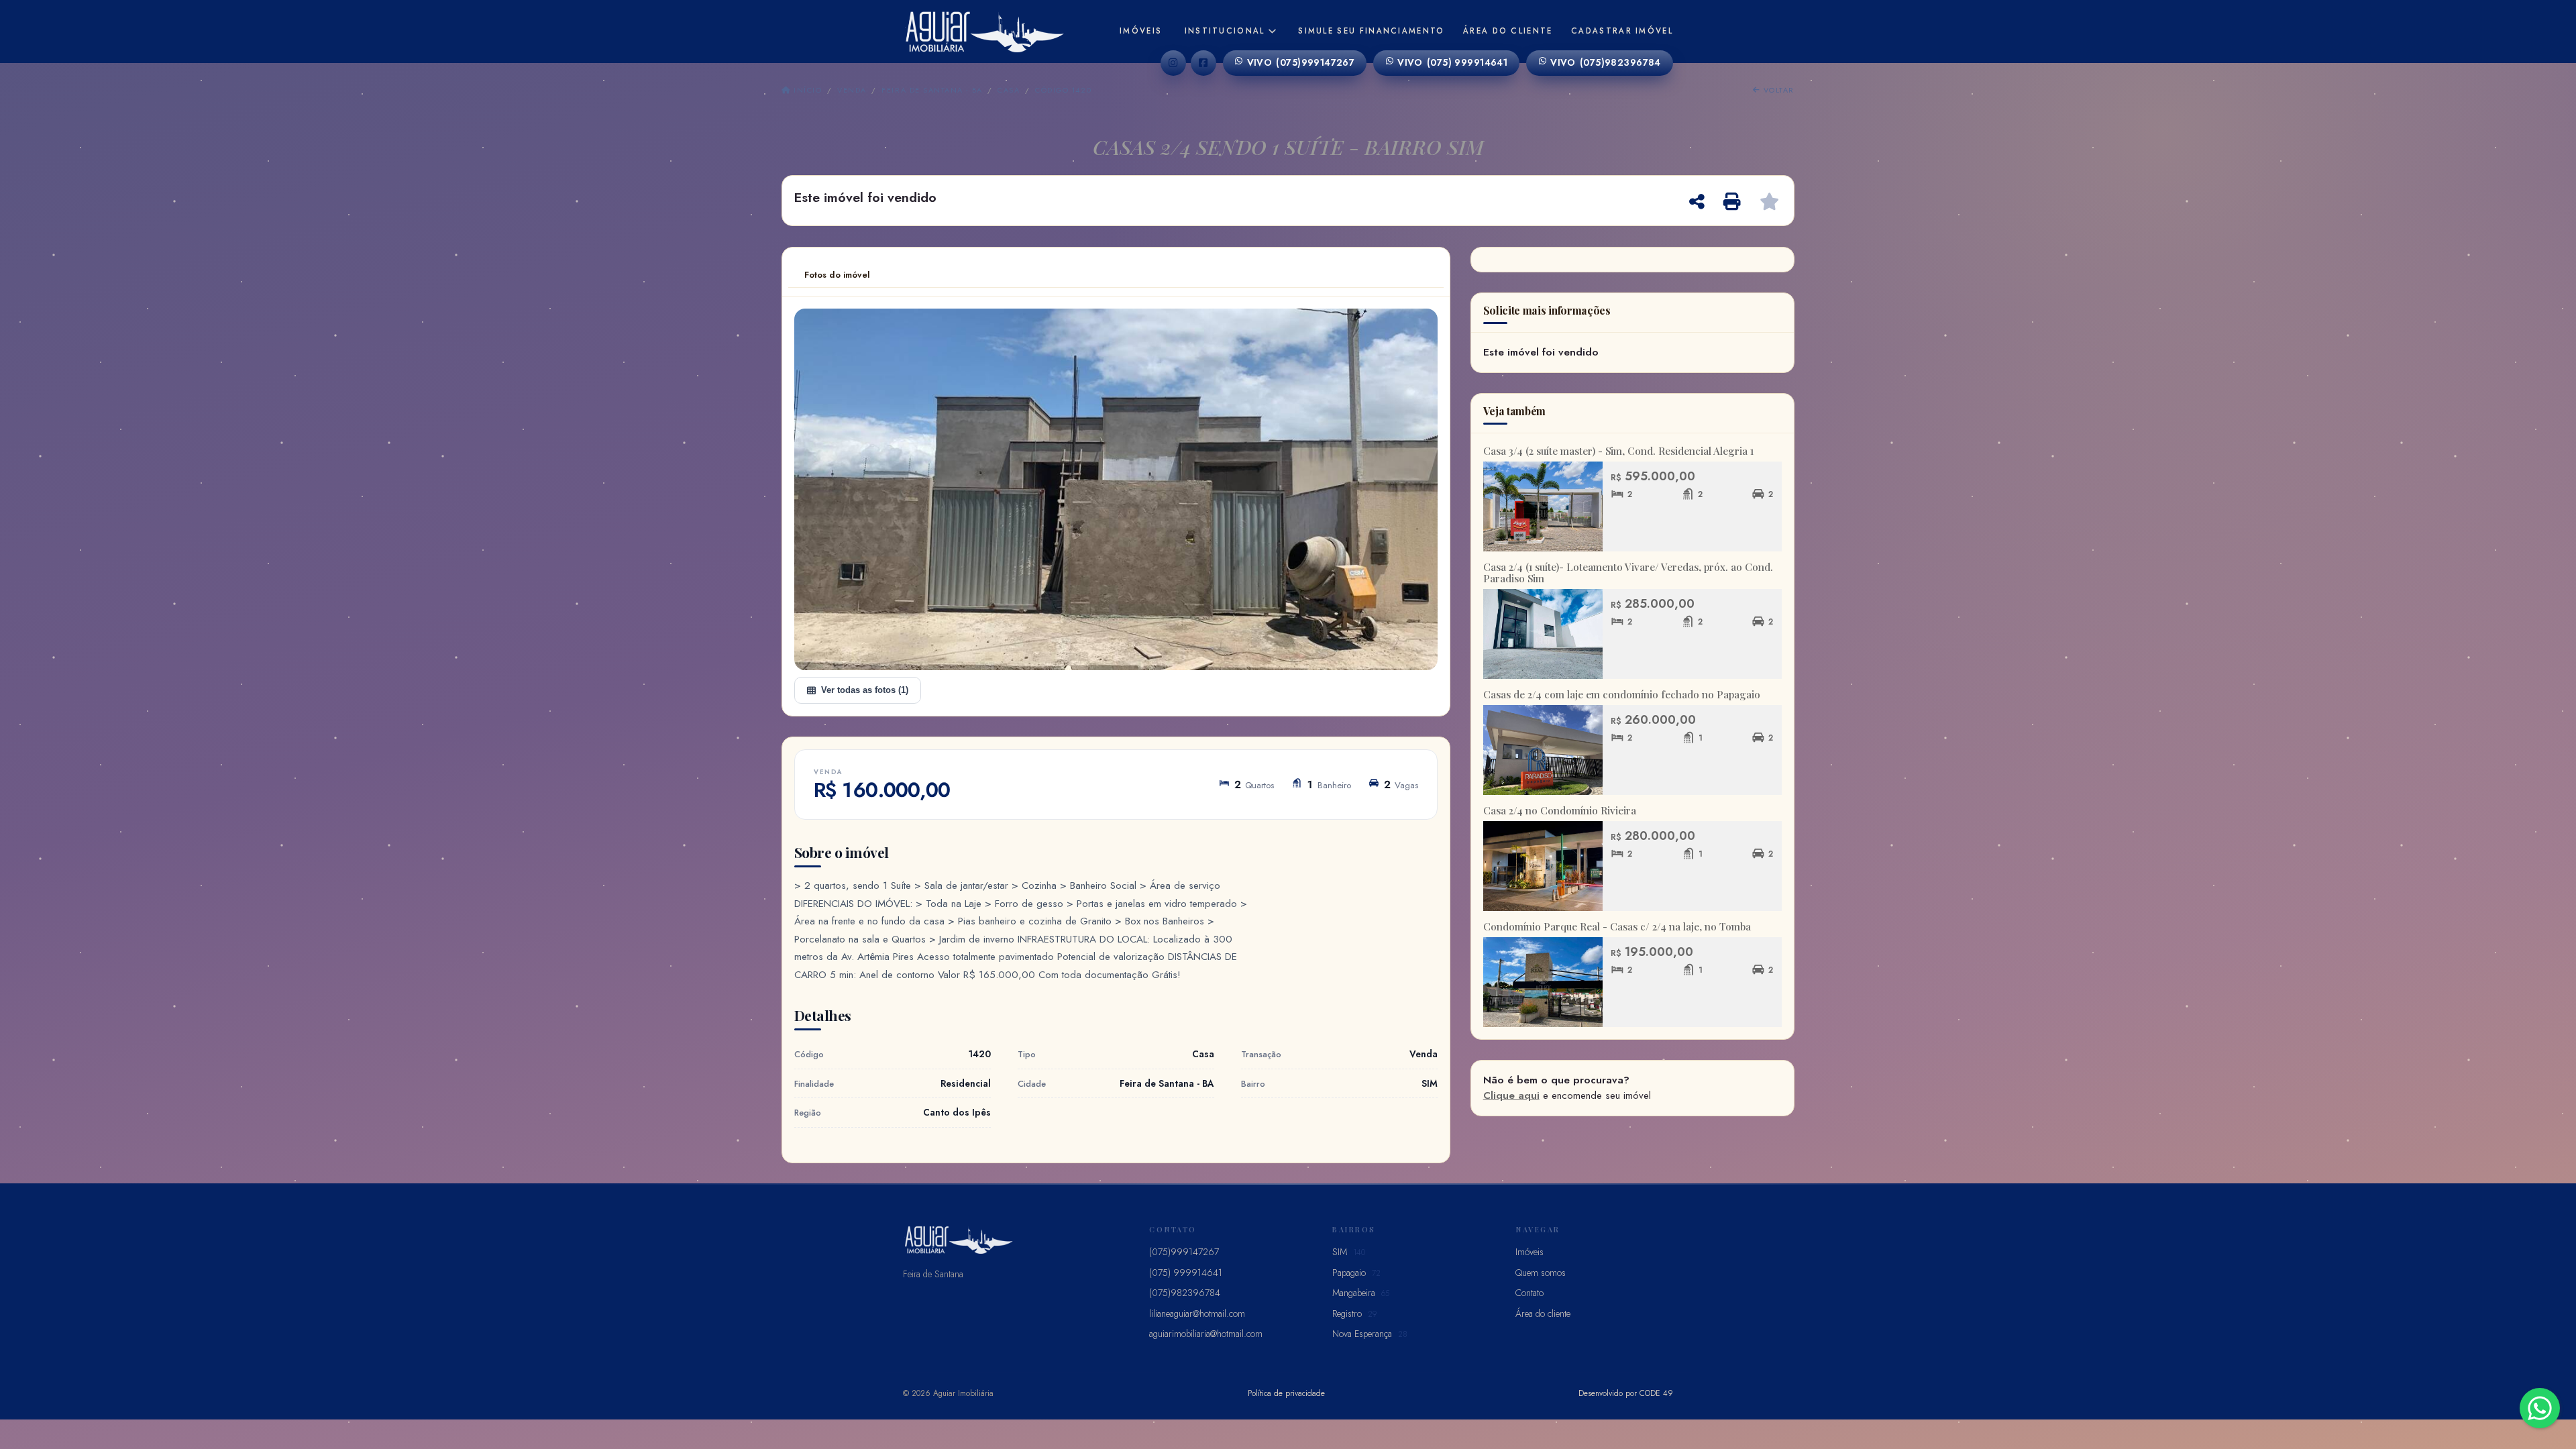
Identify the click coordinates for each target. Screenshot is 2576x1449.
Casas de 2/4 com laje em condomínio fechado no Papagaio (1622, 694)
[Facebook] (1203, 63)
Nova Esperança (1370, 1334)
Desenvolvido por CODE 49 (1626, 1393)
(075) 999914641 (1452, 62)
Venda (852, 90)
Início (806, 90)
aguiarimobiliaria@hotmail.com (1206, 1334)
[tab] (837, 275)
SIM (1349, 1252)
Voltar (1777, 90)
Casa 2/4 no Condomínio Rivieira (1560, 810)
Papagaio (1356, 1273)
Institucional (1225, 31)
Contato (1529, 1293)
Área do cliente (1508, 31)
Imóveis (1141, 31)
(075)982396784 (1606, 62)
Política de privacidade (1286, 1393)
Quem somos (1541, 1273)
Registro (1354, 1313)
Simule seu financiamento (1371, 31)
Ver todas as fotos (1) (865, 690)
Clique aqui (1511, 1095)
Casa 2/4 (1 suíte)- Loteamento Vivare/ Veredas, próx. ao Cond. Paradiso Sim (1628, 573)
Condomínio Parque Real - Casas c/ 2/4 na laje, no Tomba (1617, 926)
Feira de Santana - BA (932, 90)
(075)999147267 (1301, 62)
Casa (1009, 90)
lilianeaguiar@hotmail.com (1197, 1313)
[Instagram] (1173, 63)
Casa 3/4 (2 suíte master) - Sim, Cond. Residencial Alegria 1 (1618, 451)
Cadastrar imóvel (1622, 31)
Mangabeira (1361, 1293)
